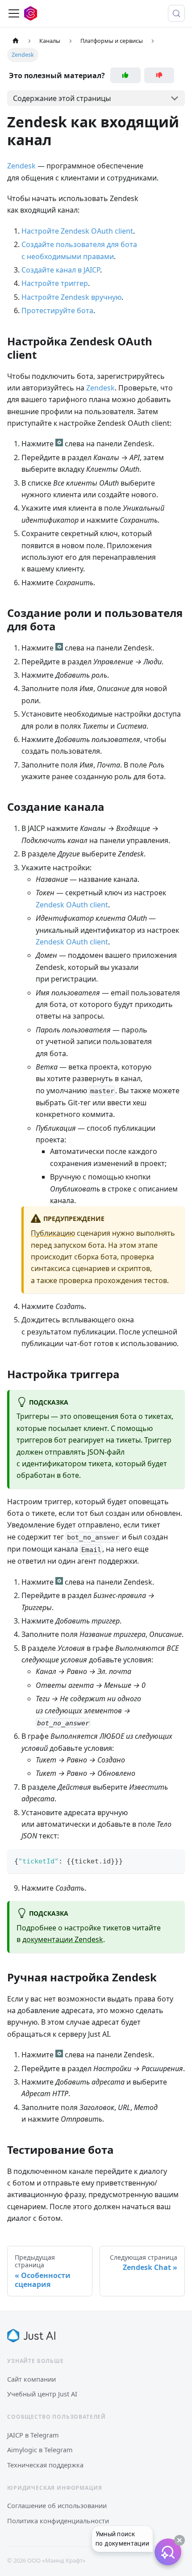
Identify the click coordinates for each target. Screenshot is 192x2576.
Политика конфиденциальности (58, 2521)
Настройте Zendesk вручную (71, 297)
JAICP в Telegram (33, 2435)
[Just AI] (31, 2336)
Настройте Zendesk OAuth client (77, 231)
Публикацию (53, 1233)
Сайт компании (31, 2379)
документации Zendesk (63, 1939)
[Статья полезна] (125, 75)
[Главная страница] (16, 41)
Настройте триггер (55, 283)
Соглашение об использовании (57, 2505)
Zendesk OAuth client (72, 905)
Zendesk (21, 166)
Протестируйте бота (57, 310)
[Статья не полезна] (159, 75)
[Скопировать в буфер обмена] (174, 1860)
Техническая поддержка (45, 2465)
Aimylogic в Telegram (40, 2450)
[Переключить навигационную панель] (14, 13)
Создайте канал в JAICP (61, 270)
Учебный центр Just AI (42, 2394)
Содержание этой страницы (62, 98)
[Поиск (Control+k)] (176, 13)
